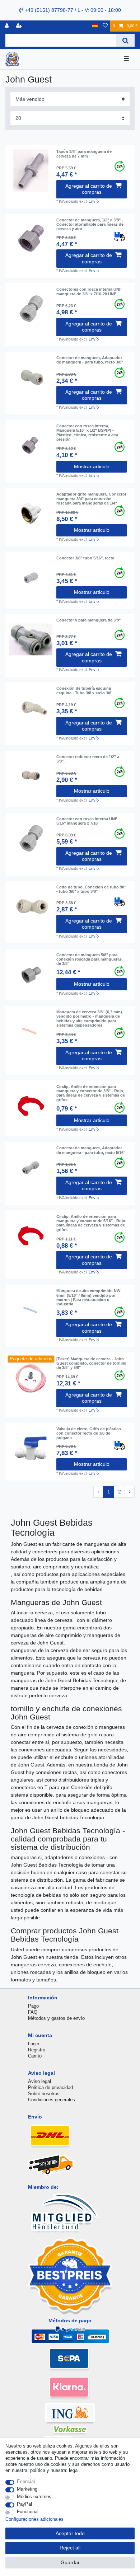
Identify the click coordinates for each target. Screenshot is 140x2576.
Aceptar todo (70, 2533)
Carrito (35, 2056)
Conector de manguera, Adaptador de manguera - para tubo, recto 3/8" (90, 360)
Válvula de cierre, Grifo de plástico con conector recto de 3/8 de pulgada (89, 1433)
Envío (94, 201)
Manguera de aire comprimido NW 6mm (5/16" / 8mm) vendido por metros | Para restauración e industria (88, 1297)
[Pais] (95, 26)
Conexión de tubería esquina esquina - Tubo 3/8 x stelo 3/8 (84, 690)
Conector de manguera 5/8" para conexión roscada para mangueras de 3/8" (89, 959)
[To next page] (130, 1492)
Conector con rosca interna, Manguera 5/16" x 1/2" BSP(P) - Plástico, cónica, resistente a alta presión (87, 433)
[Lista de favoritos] (105, 26)
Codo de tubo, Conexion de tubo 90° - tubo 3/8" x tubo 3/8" (91, 889)
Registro (37, 2050)
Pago (33, 2006)
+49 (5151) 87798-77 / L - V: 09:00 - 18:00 (72, 10)
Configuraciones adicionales (34, 2519)
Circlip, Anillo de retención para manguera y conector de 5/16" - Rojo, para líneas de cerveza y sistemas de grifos (91, 1223)
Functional (28, 2512)
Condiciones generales (52, 2100)
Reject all (70, 2548)
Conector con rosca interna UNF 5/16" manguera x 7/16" (87, 821)
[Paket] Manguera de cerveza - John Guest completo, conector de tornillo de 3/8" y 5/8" (91, 1363)
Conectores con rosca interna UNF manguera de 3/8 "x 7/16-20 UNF (89, 291)
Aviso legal (39, 2081)
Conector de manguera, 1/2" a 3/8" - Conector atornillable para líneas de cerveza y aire (90, 224)
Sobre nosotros (44, 2094)
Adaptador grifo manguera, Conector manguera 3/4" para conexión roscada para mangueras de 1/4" (91, 499)
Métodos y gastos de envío (56, 2018)
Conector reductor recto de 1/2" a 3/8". (88, 759)
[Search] (125, 40)
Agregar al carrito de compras (89, 189)
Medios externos (34, 2497)
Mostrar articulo (92, 466)
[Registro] (20, 26)
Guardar (70, 2562)
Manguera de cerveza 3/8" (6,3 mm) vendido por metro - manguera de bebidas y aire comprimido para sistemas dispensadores (89, 1019)
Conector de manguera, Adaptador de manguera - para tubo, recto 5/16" (91, 1150)
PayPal (24, 2504)
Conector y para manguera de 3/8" (88, 620)
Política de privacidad (50, 2087)
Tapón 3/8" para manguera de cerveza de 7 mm (84, 154)
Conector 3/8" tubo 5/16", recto (85, 558)
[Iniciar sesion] (8, 26)
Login (34, 2044)
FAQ (33, 2012)
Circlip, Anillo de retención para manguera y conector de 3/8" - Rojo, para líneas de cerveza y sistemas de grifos (91, 1093)
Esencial (26, 2481)
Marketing (27, 2489)
